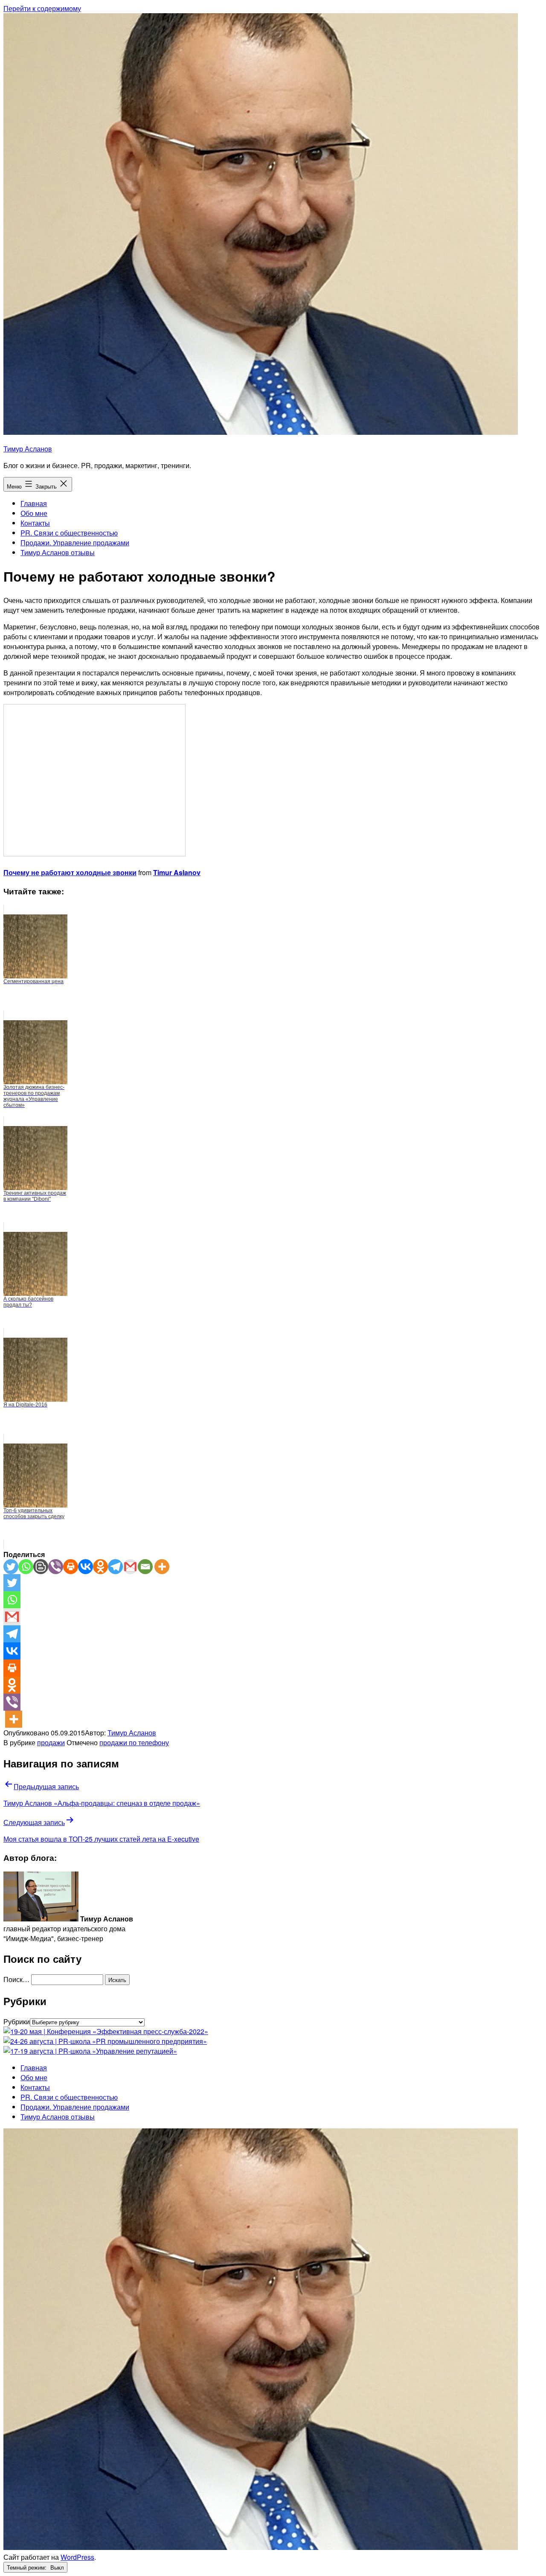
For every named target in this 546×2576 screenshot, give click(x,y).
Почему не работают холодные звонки (70, 872)
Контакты (35, 523)
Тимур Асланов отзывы (58, 552)
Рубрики (17, 2022)
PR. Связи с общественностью (69, 533)
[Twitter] (11, 1567)
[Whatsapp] (26, 1567)
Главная (34, 503)
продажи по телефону (134, 1742)
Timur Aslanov (177, 872)
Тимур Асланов (28, 449)
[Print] (71, 1567)
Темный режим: (28, 2567)
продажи (51, 1742)
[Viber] (56, 1567)
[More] (162, 1567)
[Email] (145, 1567)
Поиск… (16, 1979)
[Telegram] (115, 1567)
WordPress (77, 2557)
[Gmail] (130, 1567)
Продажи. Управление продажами (75, 543)
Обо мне (34, 513)
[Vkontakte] (86, 1567)
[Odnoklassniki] (100, 1567)
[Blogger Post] (41, 1567)
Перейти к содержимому (42, 8)
